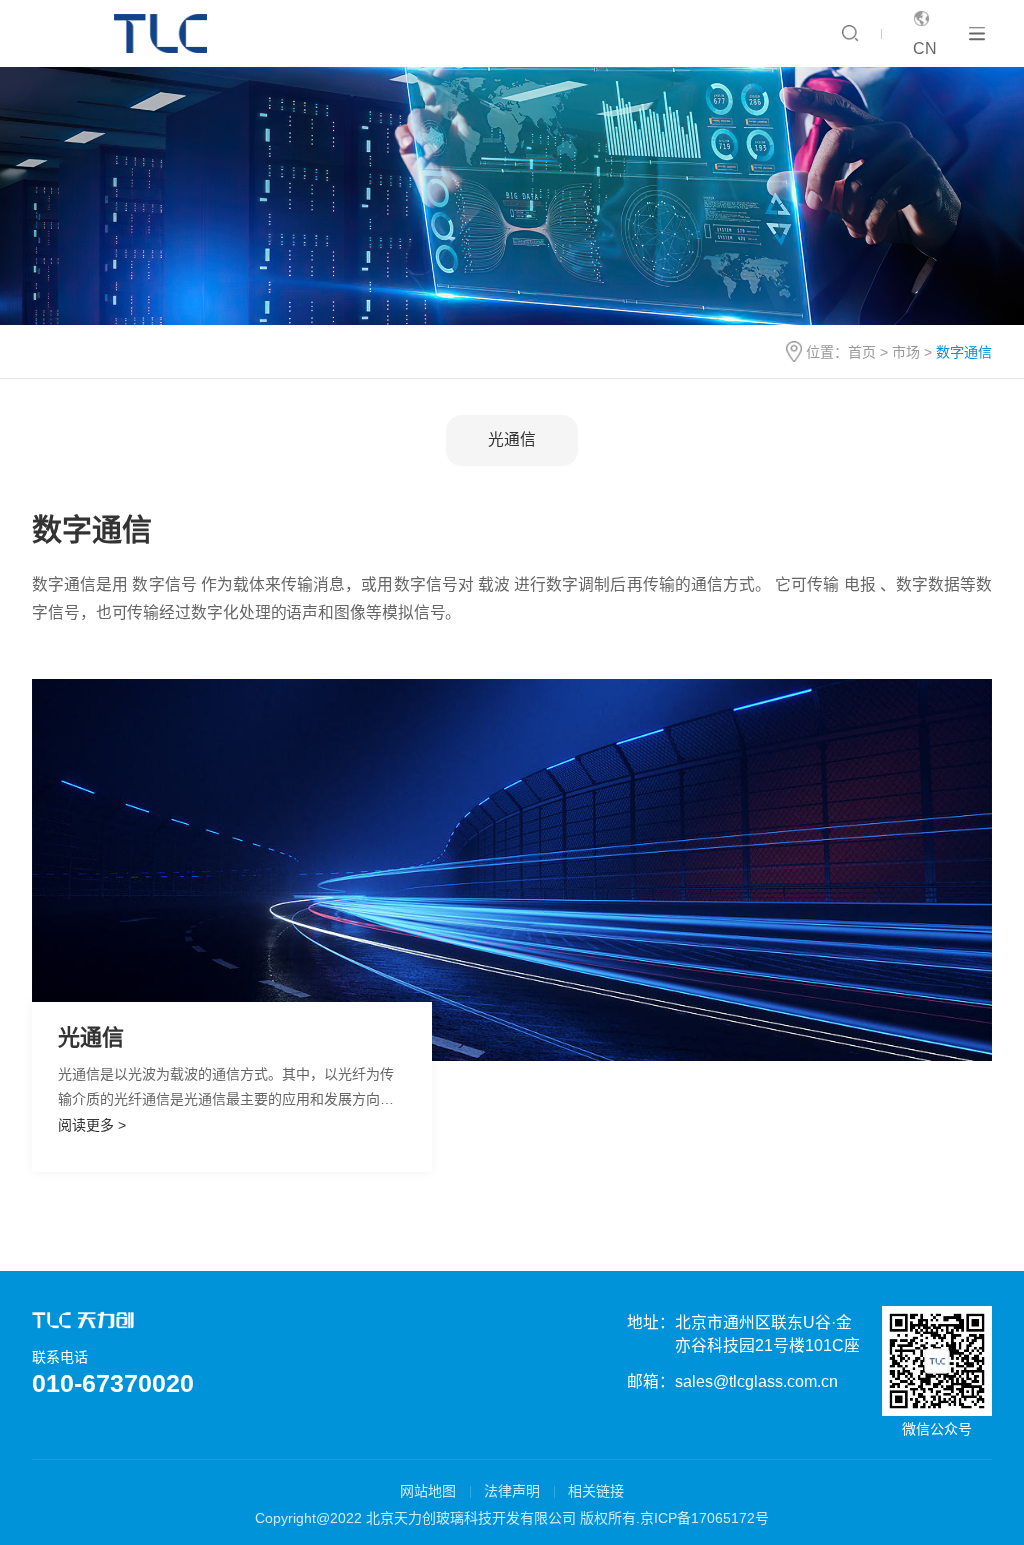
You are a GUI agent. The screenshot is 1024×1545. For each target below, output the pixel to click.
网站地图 (428, 1491)
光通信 (512, 439)
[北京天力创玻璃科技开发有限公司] (165, 33)
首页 (862, 352)
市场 (906, 352)
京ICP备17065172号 (704, 1518)
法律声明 (512, 1491)
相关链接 (596, 1491)
